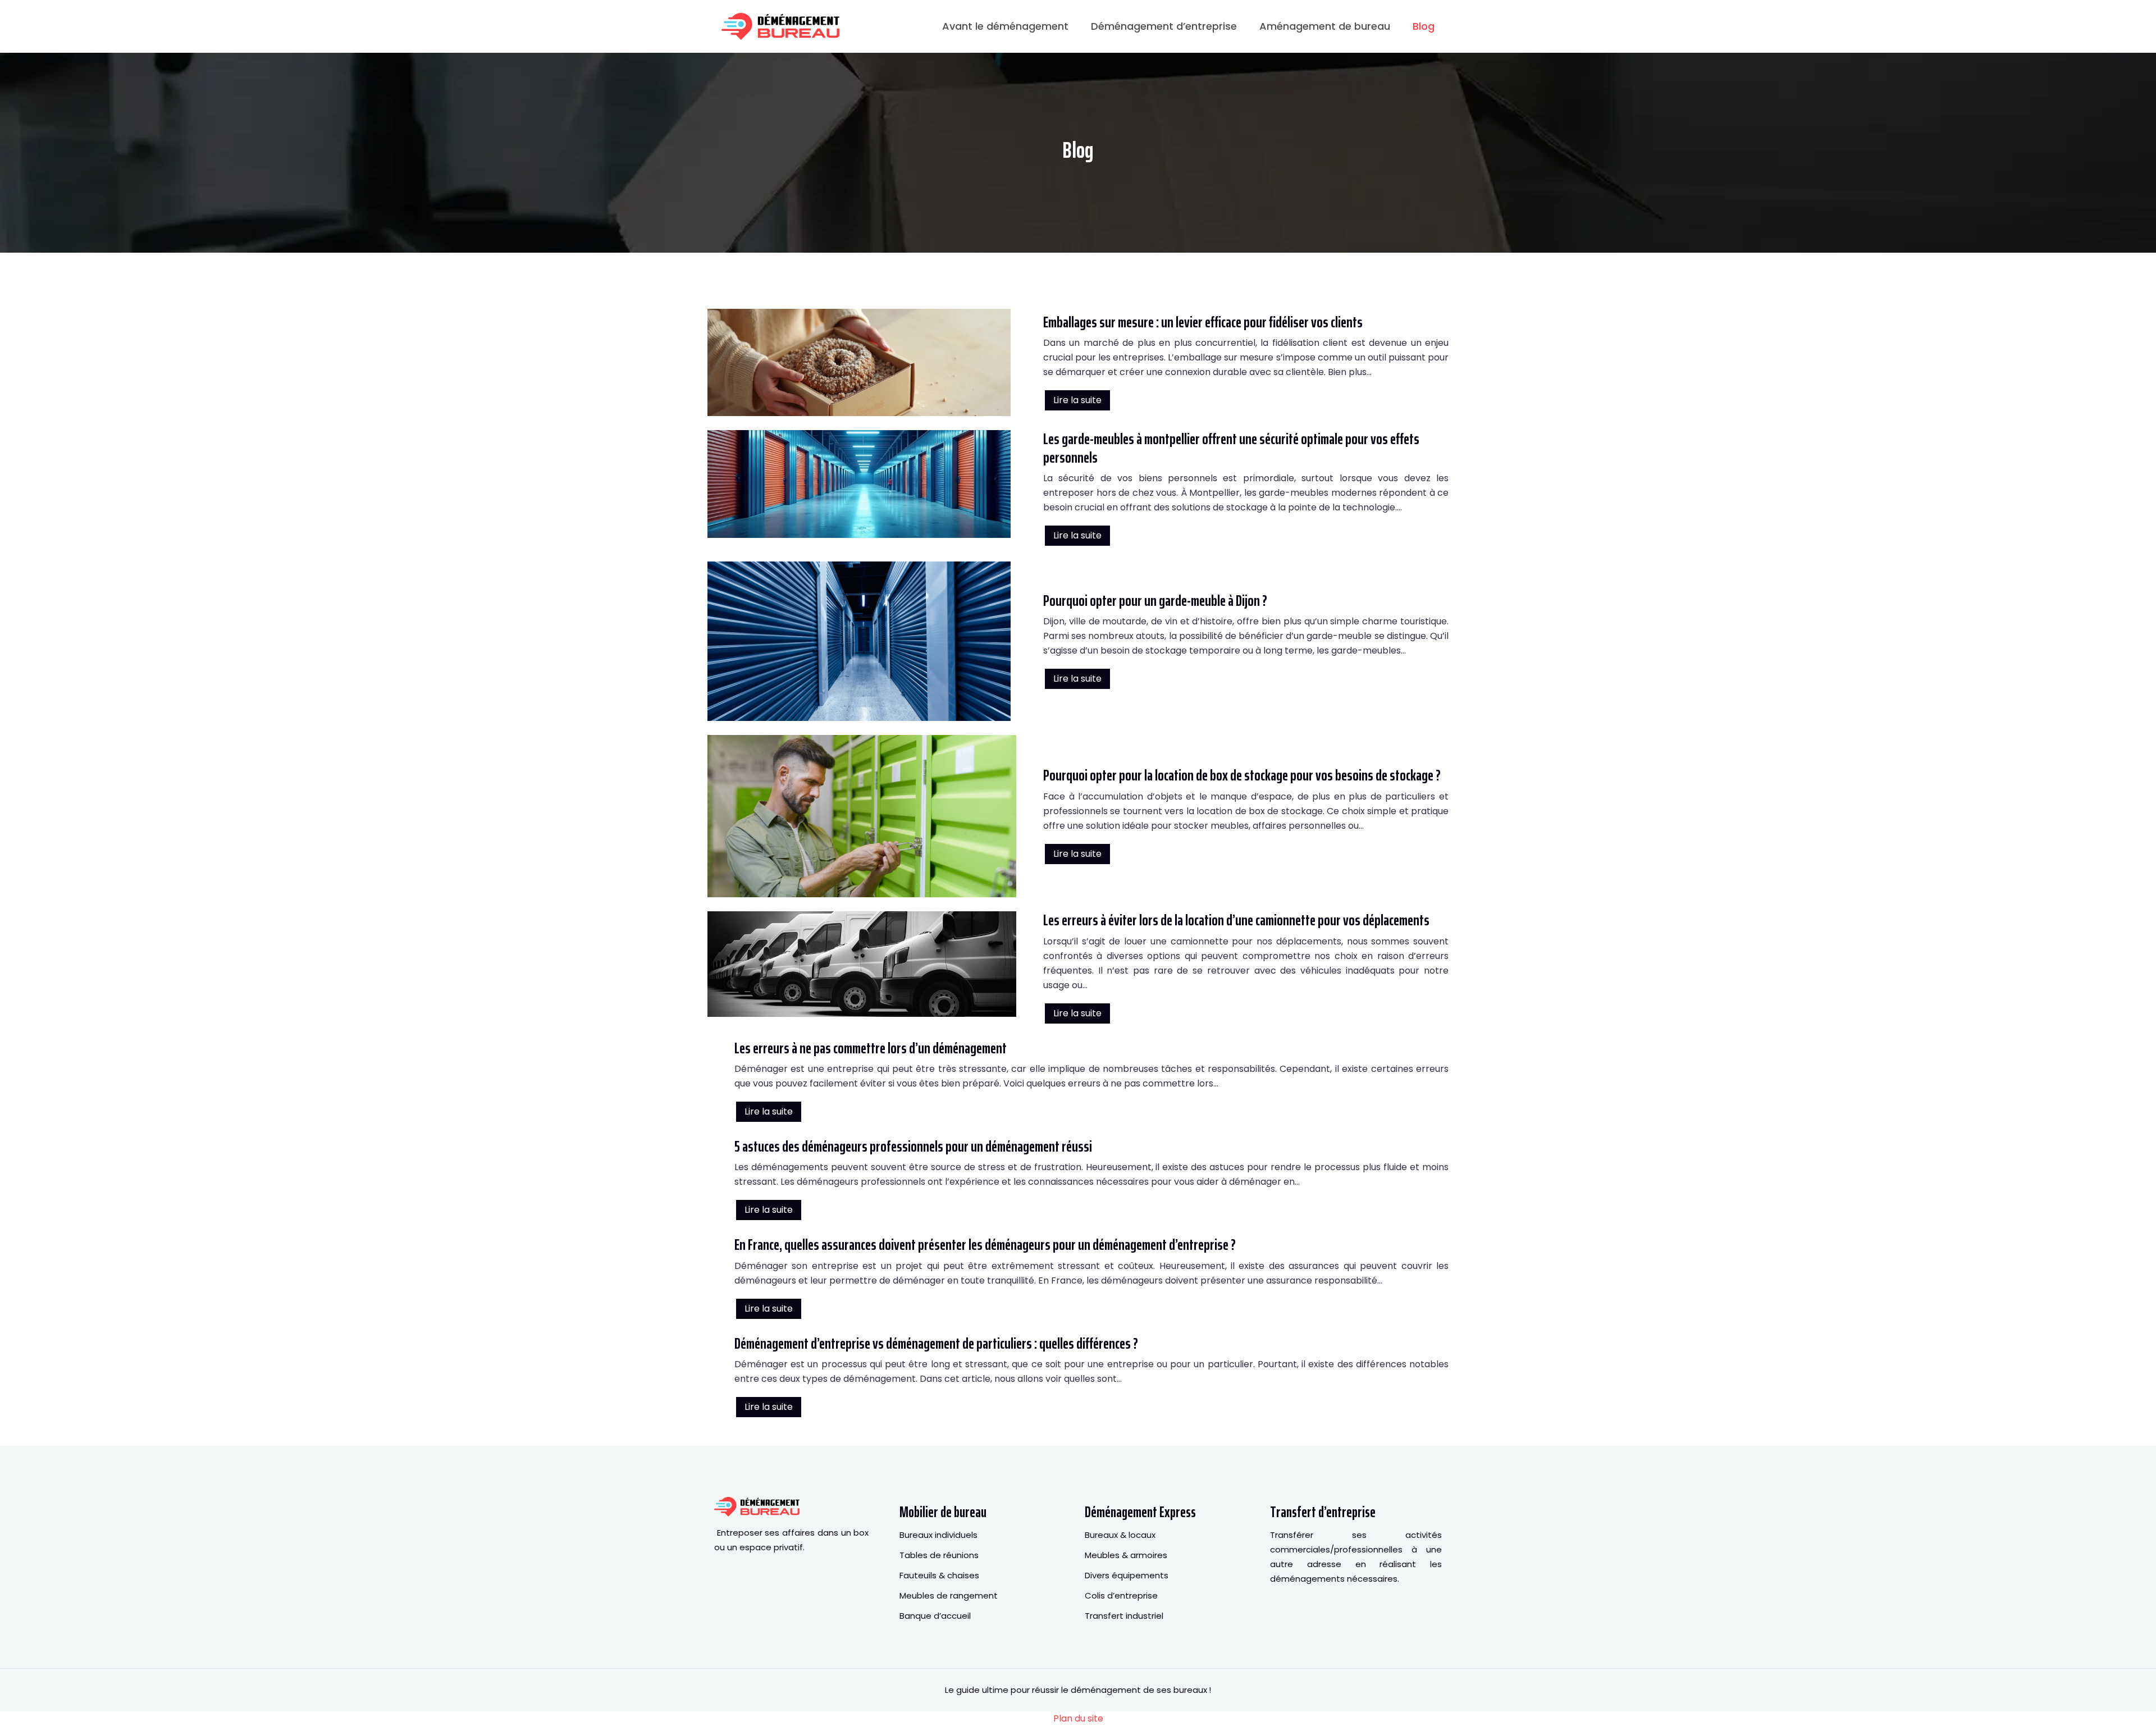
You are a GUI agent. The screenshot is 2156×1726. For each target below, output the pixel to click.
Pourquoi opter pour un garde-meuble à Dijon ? (1155, 601)
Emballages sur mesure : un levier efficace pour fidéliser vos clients (1203, 322)
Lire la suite (1077, 400)
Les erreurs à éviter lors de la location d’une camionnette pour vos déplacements (1236, 920)
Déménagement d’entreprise (1164, 26)
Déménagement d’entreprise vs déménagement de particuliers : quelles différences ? (936, 1343)
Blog (1424, 26)
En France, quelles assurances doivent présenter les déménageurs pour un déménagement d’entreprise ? (985, 1245)
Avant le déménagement (1005, 26)
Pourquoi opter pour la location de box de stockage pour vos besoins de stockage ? (1242, 775)
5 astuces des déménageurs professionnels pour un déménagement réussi (913, 1146)
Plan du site (1078, 1718)
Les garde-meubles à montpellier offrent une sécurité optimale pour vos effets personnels (1231, 448)
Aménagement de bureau (1325, 26)
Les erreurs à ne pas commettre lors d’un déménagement (871, 1048)
